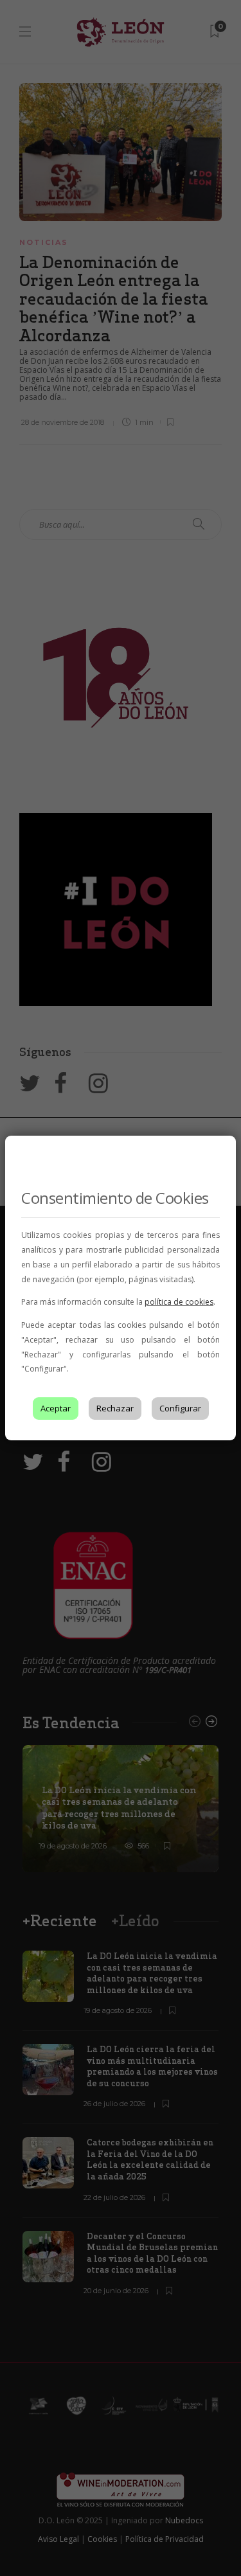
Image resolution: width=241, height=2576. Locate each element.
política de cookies (179, 1302)
